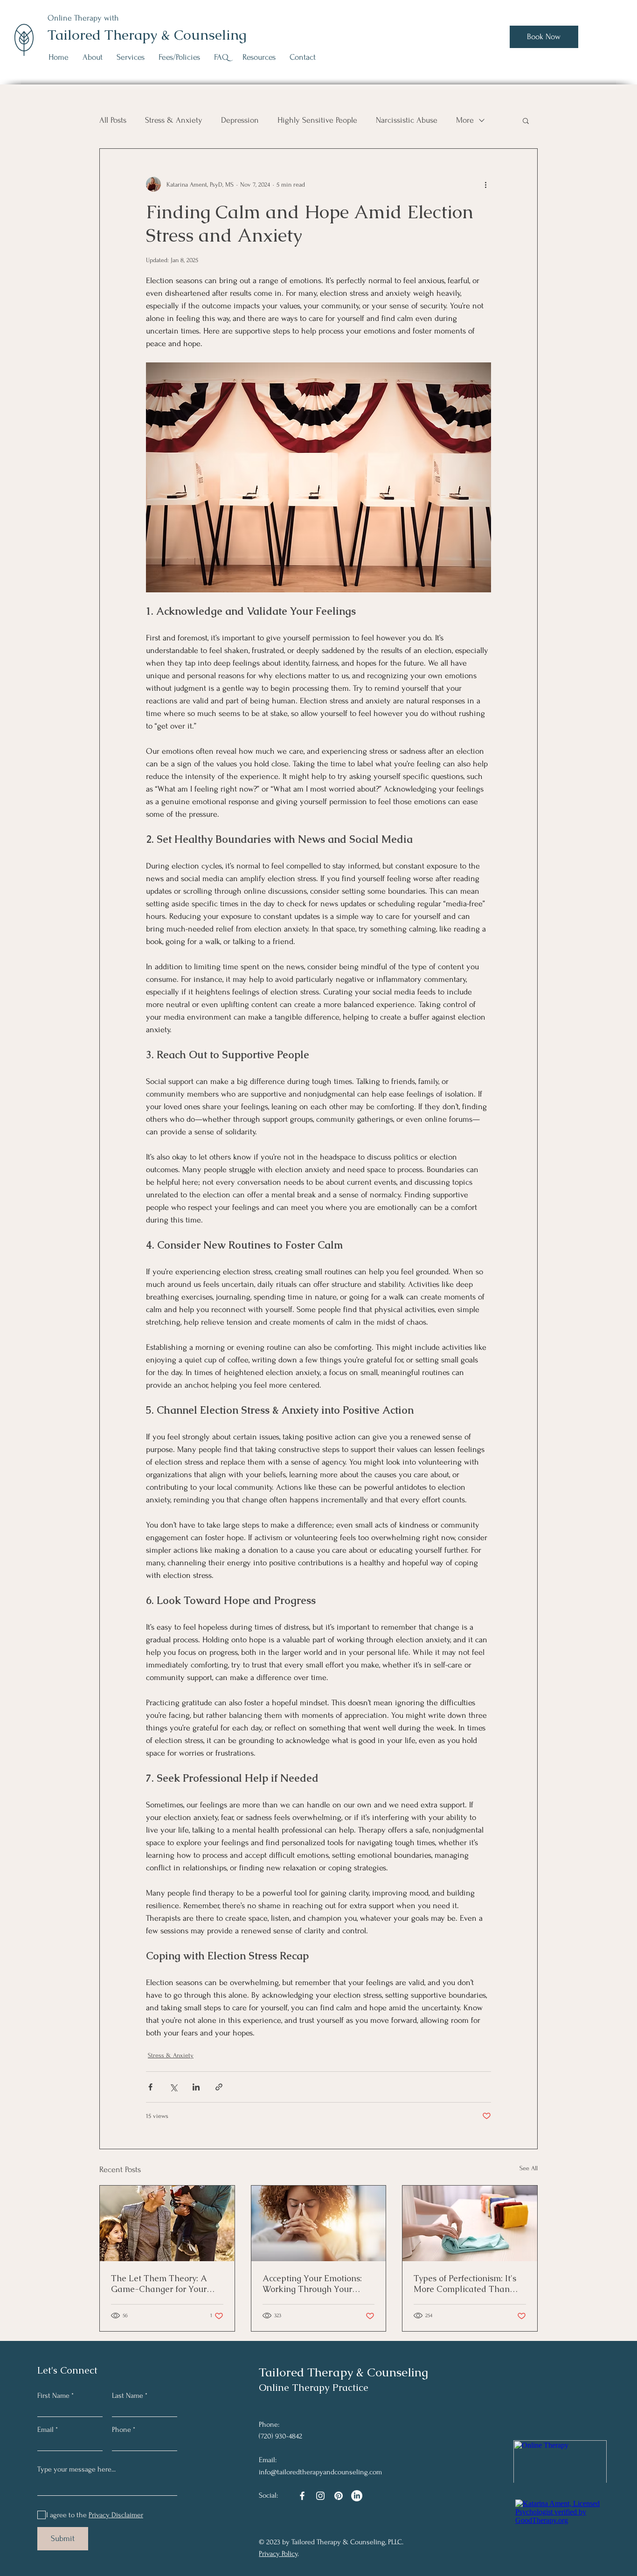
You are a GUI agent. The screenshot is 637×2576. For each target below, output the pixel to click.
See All (529, 2168)
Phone (121, 2430)
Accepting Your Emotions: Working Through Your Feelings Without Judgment (316, 2284)
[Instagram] (320, 2496)
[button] (131, 57)
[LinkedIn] (357, 2496)
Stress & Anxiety (174, 120)
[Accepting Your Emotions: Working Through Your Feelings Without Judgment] (319, 2223)
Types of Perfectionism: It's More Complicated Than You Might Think (465, 2284)
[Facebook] (302, 2496)
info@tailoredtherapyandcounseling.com (320, 2472)
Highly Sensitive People (317, 120)
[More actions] (485, 184)
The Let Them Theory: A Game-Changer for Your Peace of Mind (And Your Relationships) (160, 2284)
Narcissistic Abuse (407, 120)
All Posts (113, 120)
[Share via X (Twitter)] (173, 2087)
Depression (240, 120)
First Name (53, 2395)
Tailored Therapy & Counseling (147, 35)
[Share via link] (219, 2087)
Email (45, 2430)
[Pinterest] (339, 2496)
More (465, 120)
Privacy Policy (278, 2554)
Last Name (128, 2395)
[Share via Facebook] (150, 2087)
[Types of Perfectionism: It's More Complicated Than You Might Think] (470, 2223)
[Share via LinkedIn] (196, 2087)
